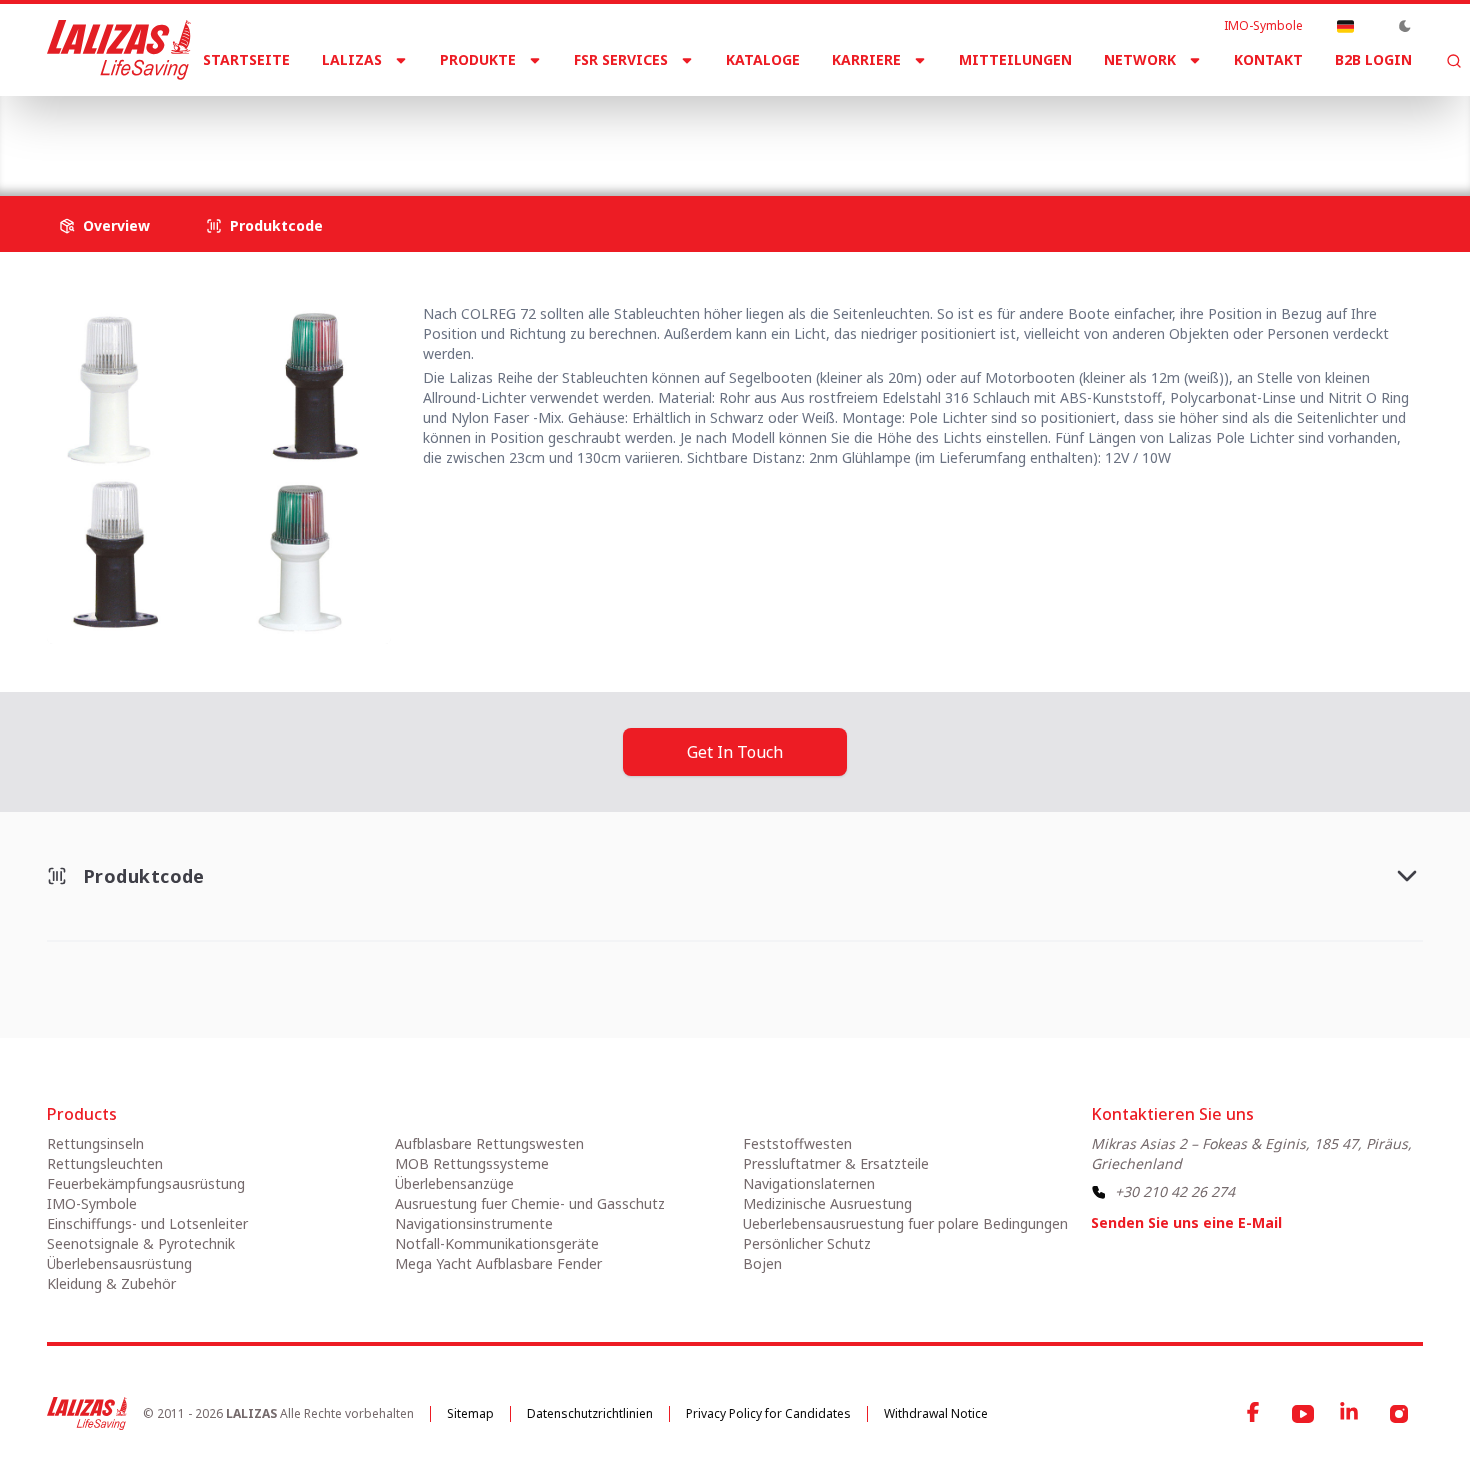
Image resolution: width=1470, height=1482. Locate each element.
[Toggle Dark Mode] (1405, 26)
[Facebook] (1255, 1414)
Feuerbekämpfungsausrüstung (146, 1183)
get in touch (735, 752)
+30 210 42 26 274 (1175, 1191)
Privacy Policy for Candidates (768, 1413)
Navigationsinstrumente (474, 1223)
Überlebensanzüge (454, 1183)
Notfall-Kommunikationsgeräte (497, 1243)
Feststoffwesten (797, 1143)
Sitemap (470, 1413)
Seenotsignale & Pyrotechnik (141, 1243)
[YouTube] (1303, 1414)
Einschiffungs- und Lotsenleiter (147, 1223)
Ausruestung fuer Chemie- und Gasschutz (530, 1203)
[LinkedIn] (1351, 1414)
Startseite (246, 59)
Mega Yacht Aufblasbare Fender (498, 1263)
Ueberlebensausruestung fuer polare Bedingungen (905, 1223)
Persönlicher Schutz (807, 1243)
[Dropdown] (1345, 26)
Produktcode (276, 225)
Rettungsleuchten (105, 1163)
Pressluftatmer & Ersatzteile (836, 1163)
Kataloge (763, 59)
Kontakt (1268, 59)
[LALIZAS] (119, 50)
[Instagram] (1399, 1414)
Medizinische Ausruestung (827, 1203)
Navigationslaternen (311, 129)
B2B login (1373, 59)
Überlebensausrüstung (119, 1263)
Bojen (762, 1263)
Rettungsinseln (95, 1143)
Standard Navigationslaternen (515, 129)
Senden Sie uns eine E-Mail (1186, 1222)
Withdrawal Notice (936, 1413)
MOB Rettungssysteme (472, 1163)
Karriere (866, 59)
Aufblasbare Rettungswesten (489, 1143)
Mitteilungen (1015, 59)
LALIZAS (352, 59)
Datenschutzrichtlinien (590, 1413)
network (1140, 59)
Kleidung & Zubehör (111, 1283)
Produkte (478, 59)
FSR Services (621, 59)
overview (116, 225)
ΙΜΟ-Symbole (1263, 26)
